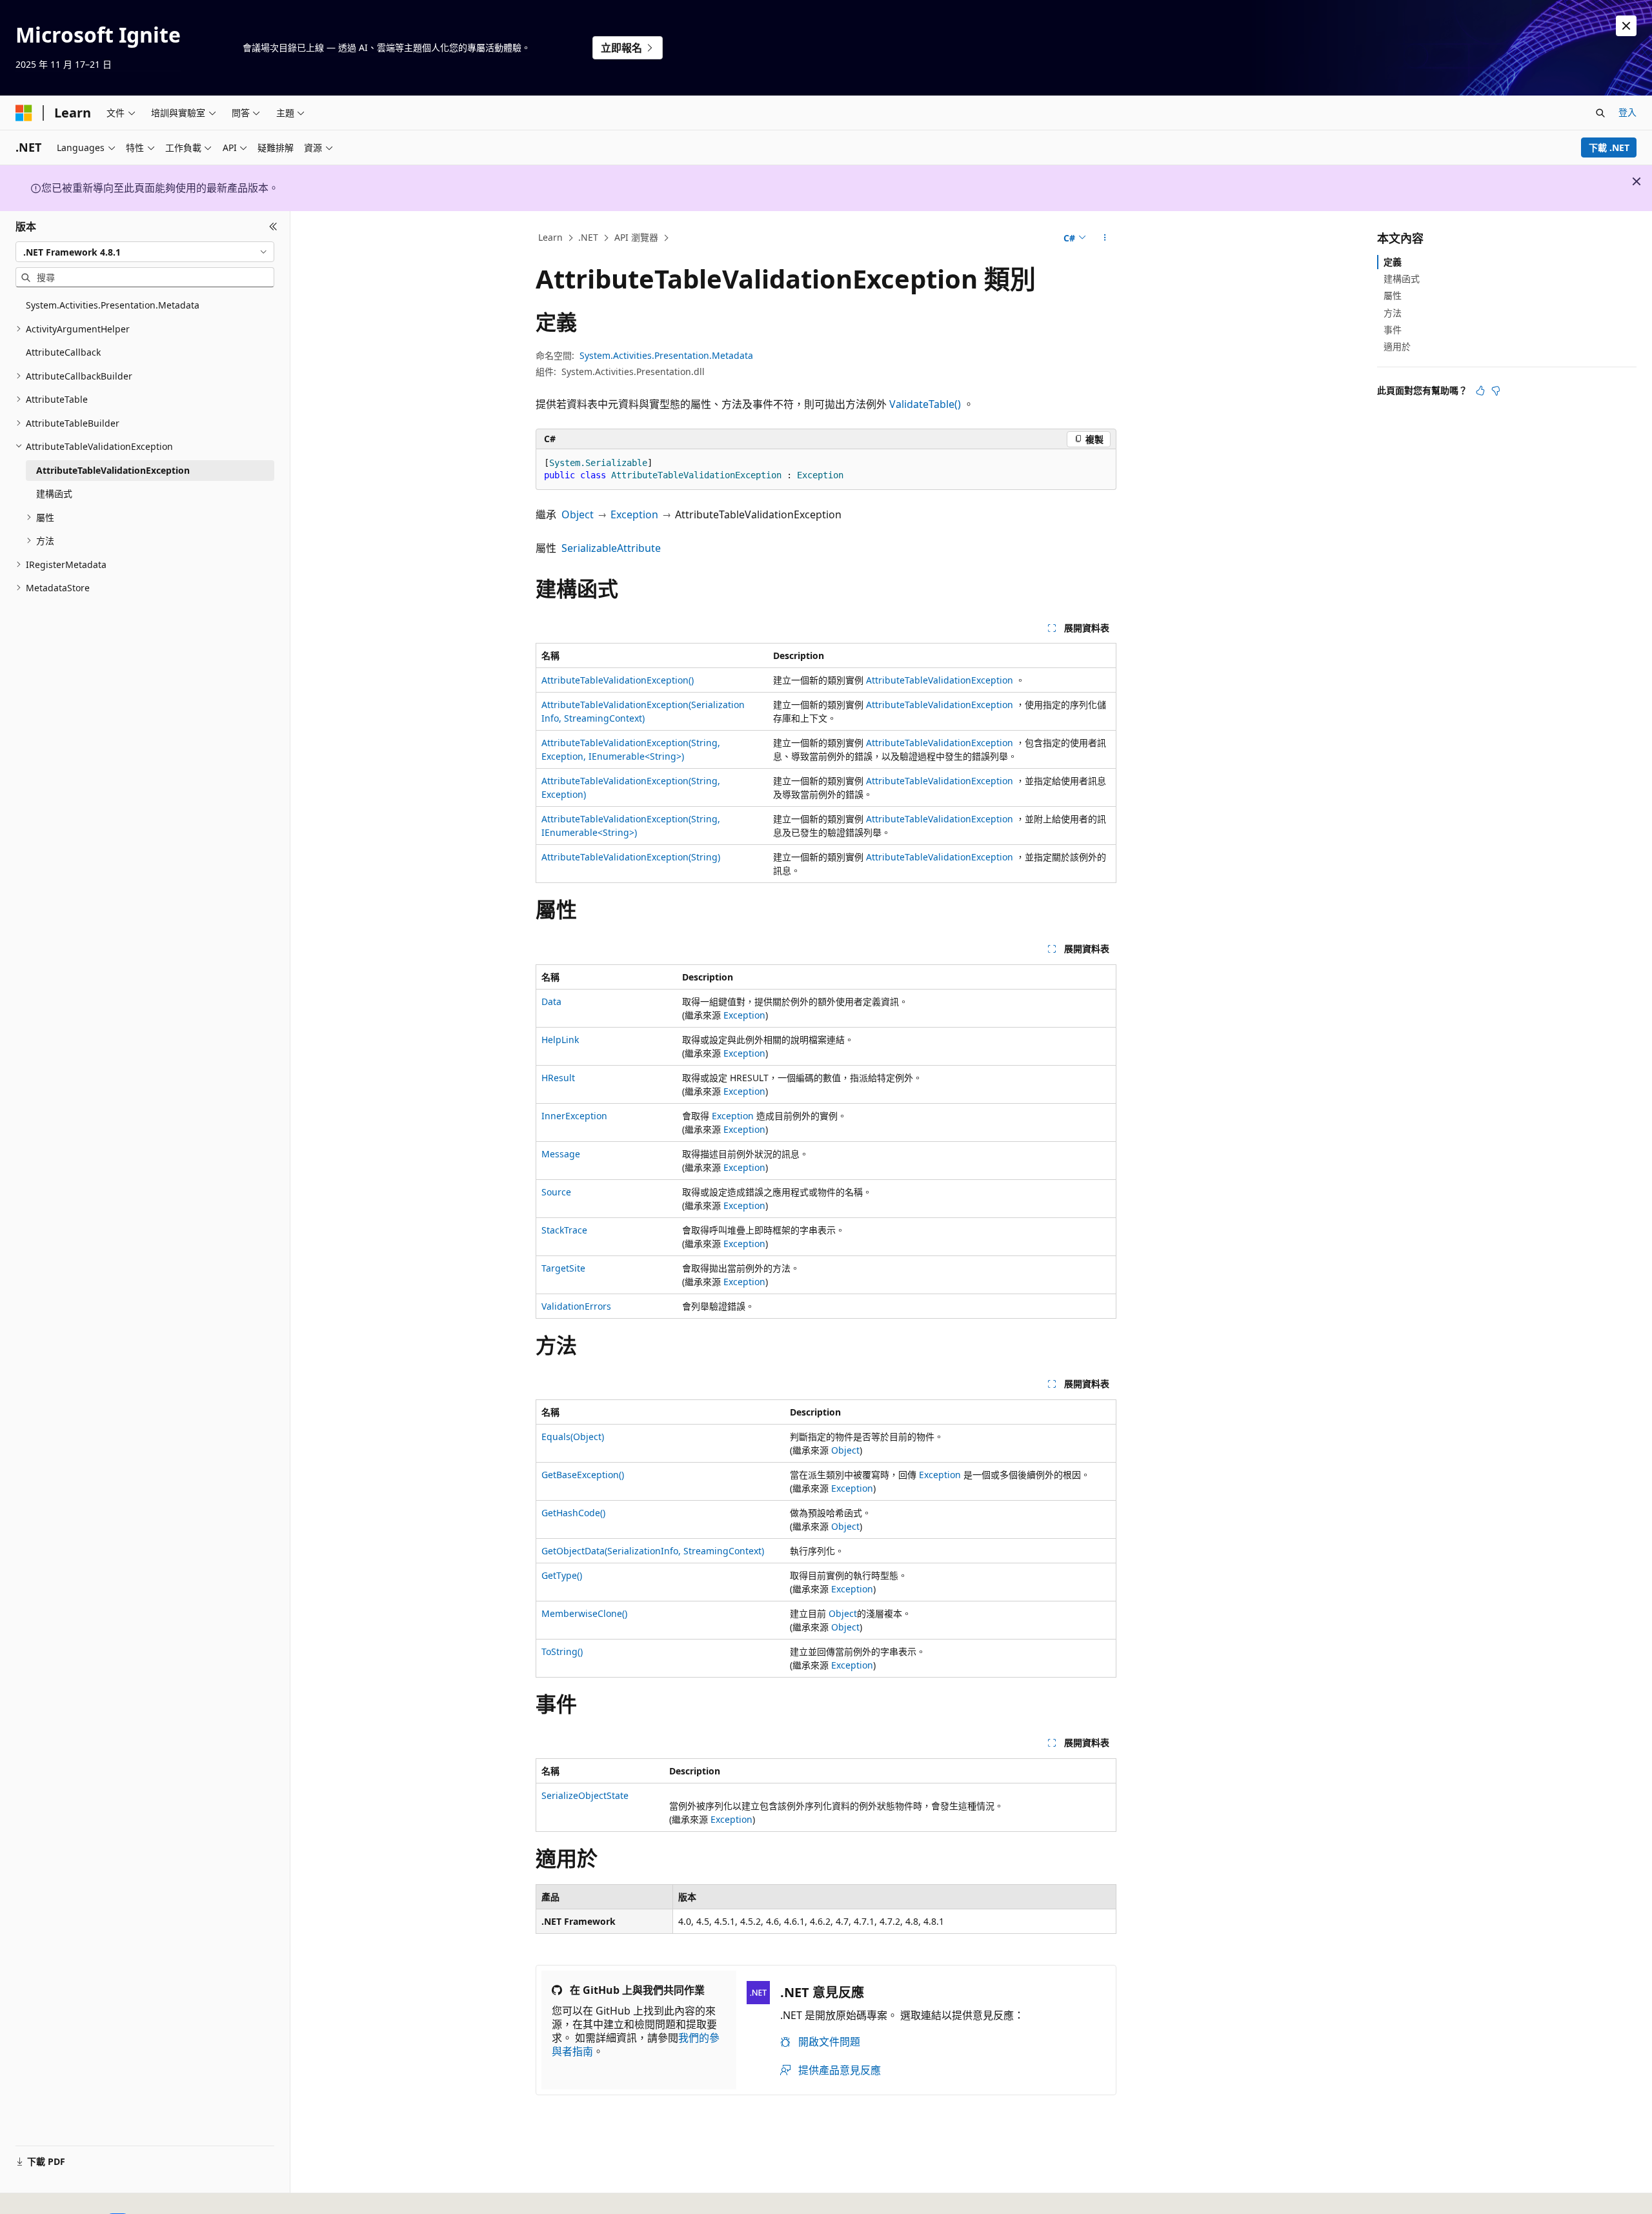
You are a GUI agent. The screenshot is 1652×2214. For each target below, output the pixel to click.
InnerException (574, 1116)
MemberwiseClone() (584, 1613)
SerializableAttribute (611, 548)
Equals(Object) (573, 1437)
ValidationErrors (576, 1306)
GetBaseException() (583, 1475)
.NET (588, 237)
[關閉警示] (1626, 26)
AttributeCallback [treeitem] (63, 352)
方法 (1393, 313)
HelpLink (560, 1040)
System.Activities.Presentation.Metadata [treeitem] (113, 305)
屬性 (1393, 295)
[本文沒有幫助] (1496, 391)
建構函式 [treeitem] (54, 493)
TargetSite (563, 1268)
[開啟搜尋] (1600, 113)
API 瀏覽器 (636, 237)
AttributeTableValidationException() (618, 680)
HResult (558, 1078)
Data (551, 1001)
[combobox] (145, 252)
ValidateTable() (925, 404)
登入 (1627, 112)
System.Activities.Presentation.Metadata (666, 355)
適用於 (1397, 346)
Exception (634, 514)
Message (561, 1154)
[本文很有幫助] (1480, 391)
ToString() (562, 1651)
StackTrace (564, 1230)
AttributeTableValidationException (940, 680)
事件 (1393, 330)
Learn (550, 237)
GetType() (562, 1575)
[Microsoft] (24, 113)
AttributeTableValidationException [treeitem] (113, 470)
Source (556, 1192)
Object (578, 514)
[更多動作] (1105, 238)
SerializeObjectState (585, 1795)
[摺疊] (273, 227)
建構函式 (1402, 279)
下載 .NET (1609, 147)
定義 (1393, 262)
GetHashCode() (573, 1513)
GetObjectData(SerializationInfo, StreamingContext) (653, 1551)
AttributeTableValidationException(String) (631, 857)
